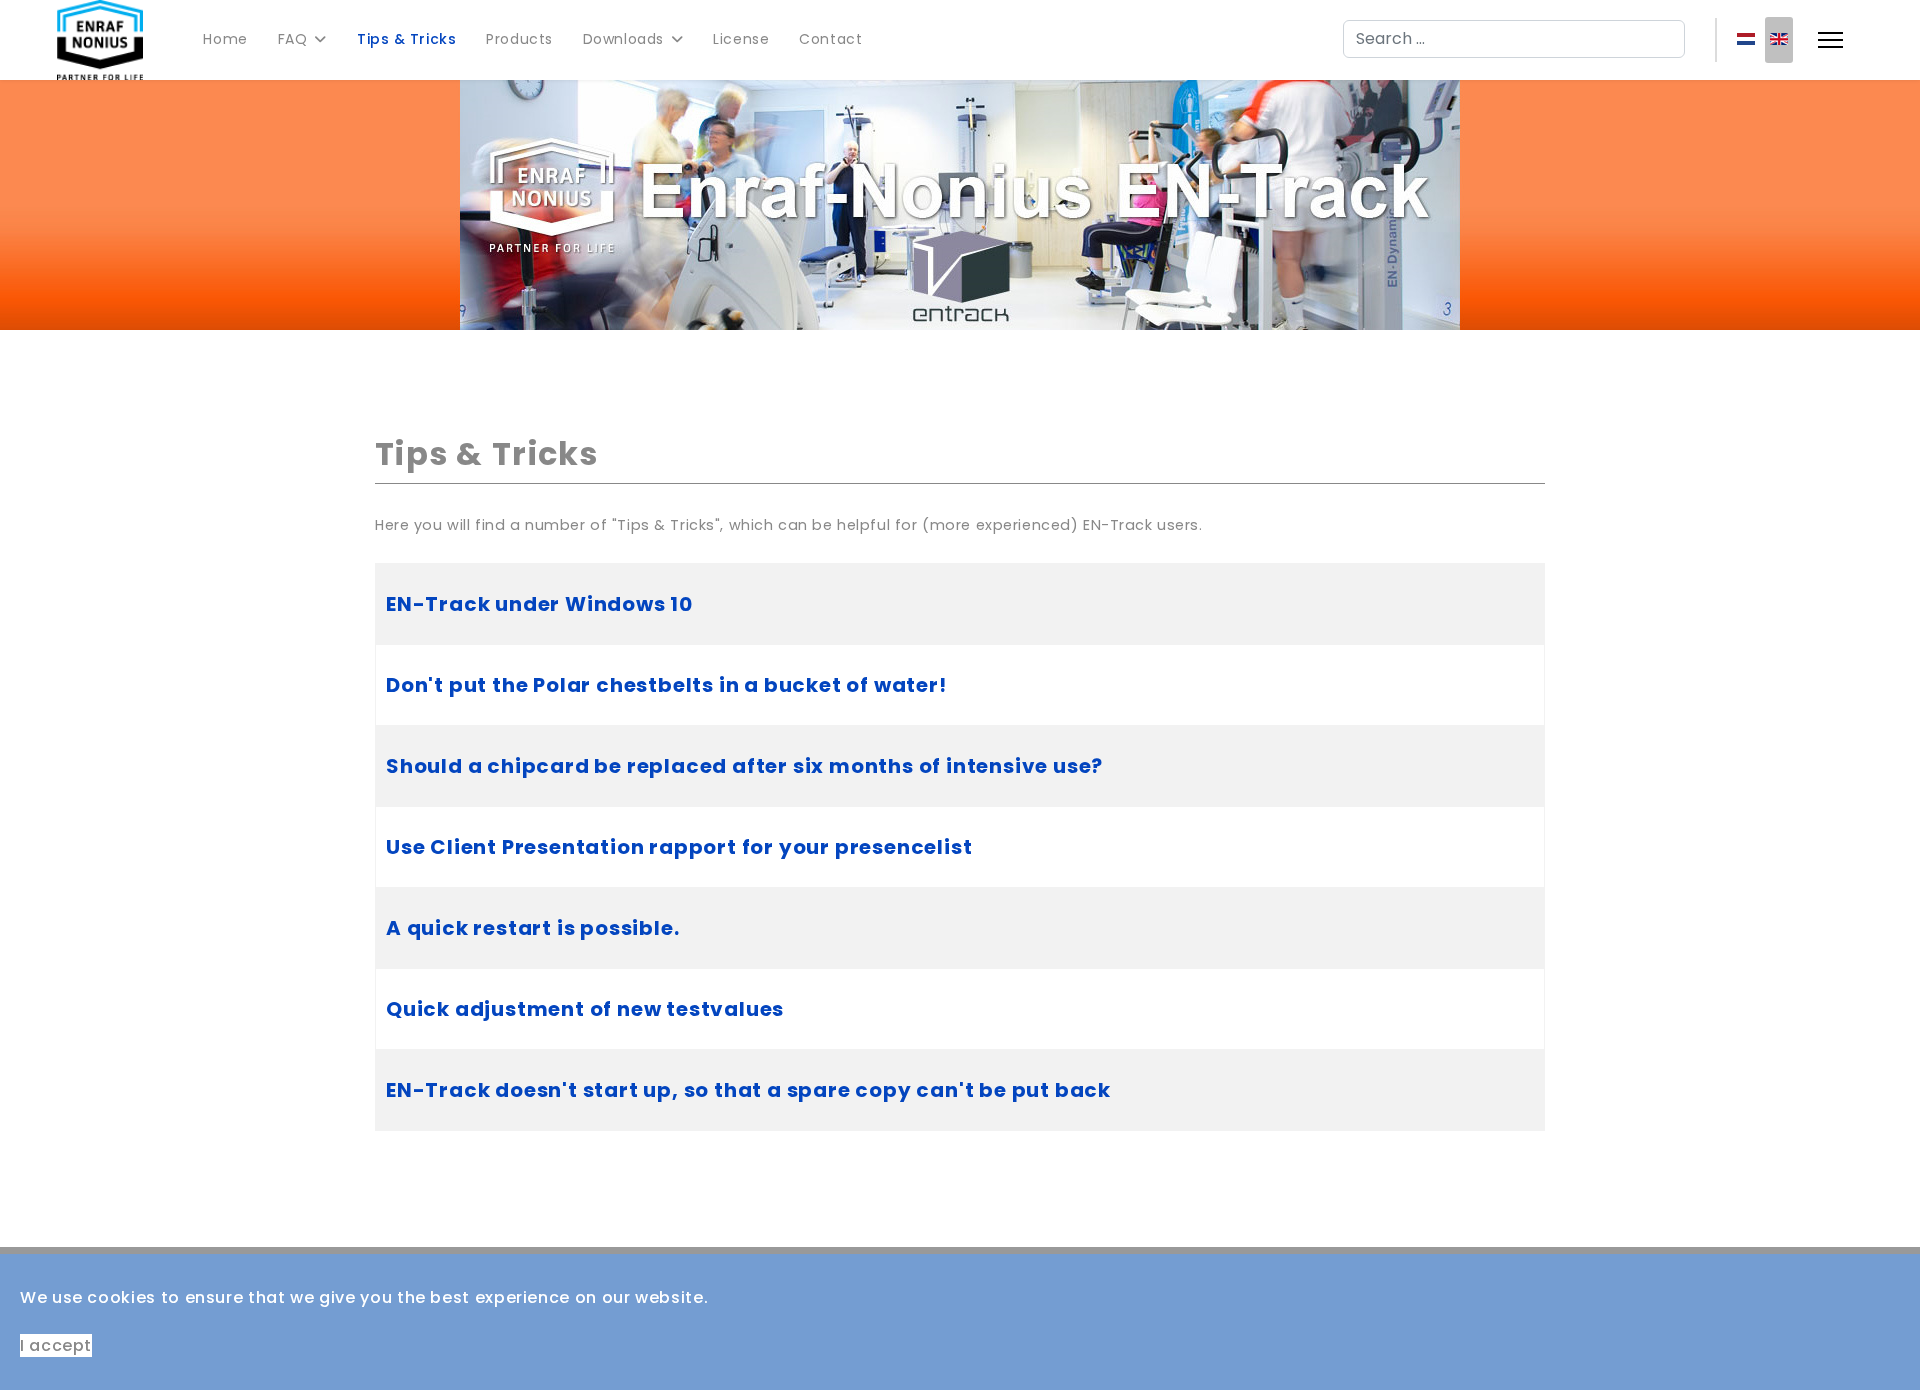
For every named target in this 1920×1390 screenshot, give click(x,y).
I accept (56, 1345)
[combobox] (1514, 39)
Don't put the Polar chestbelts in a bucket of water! (666, 685)
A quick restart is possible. (532, 928)
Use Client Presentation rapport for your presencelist (679, 847)
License (741, 39)
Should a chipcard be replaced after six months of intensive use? (744, 766)
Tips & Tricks (406, 39)
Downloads (623, 39)
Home (225, 39)
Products (519, 39)
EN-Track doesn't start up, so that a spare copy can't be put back (748, 1090)
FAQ (293, 39)
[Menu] (1830, 40)
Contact (830, 39)
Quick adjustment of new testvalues (585, 1009)
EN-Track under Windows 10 (539, 604)
